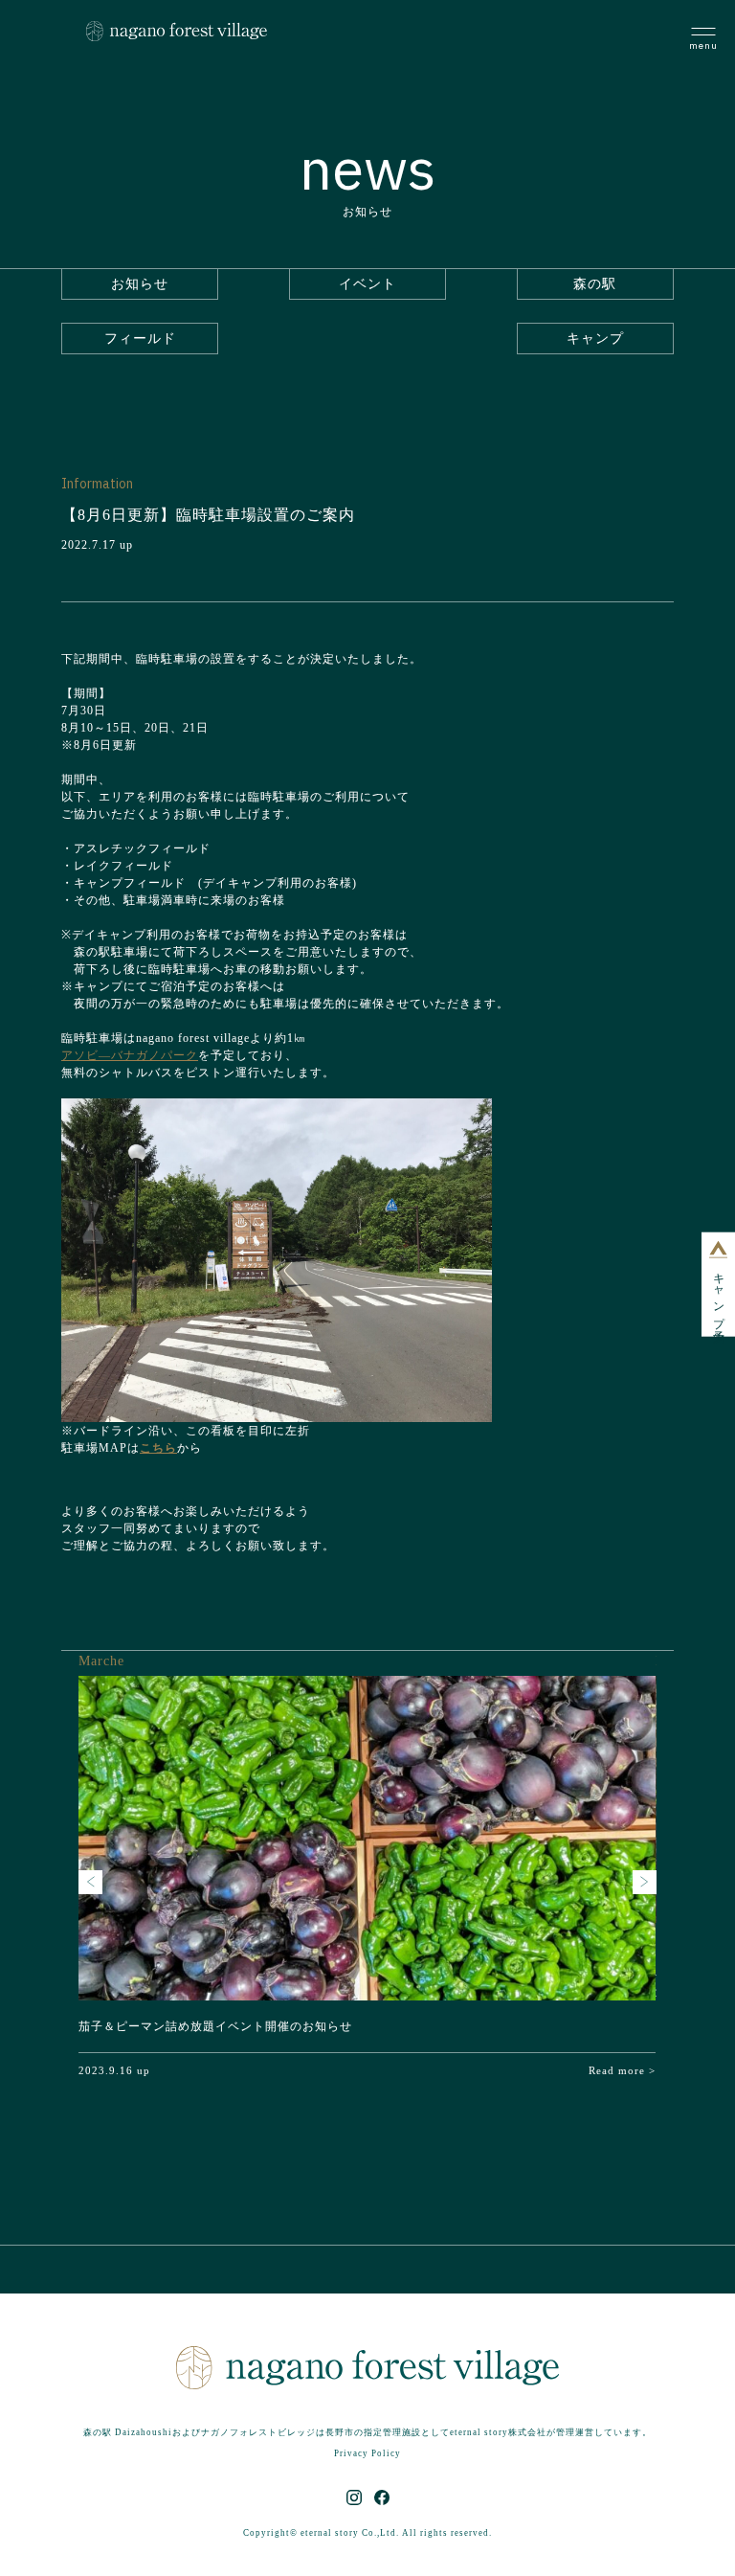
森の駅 (595, 284)
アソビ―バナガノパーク (130, 1055)
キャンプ (595, 339)
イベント (367, 284)
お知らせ (140, 284)
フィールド (140, 339)
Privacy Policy (367, 2453)
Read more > (622, 2070)
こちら (158, 1448)
